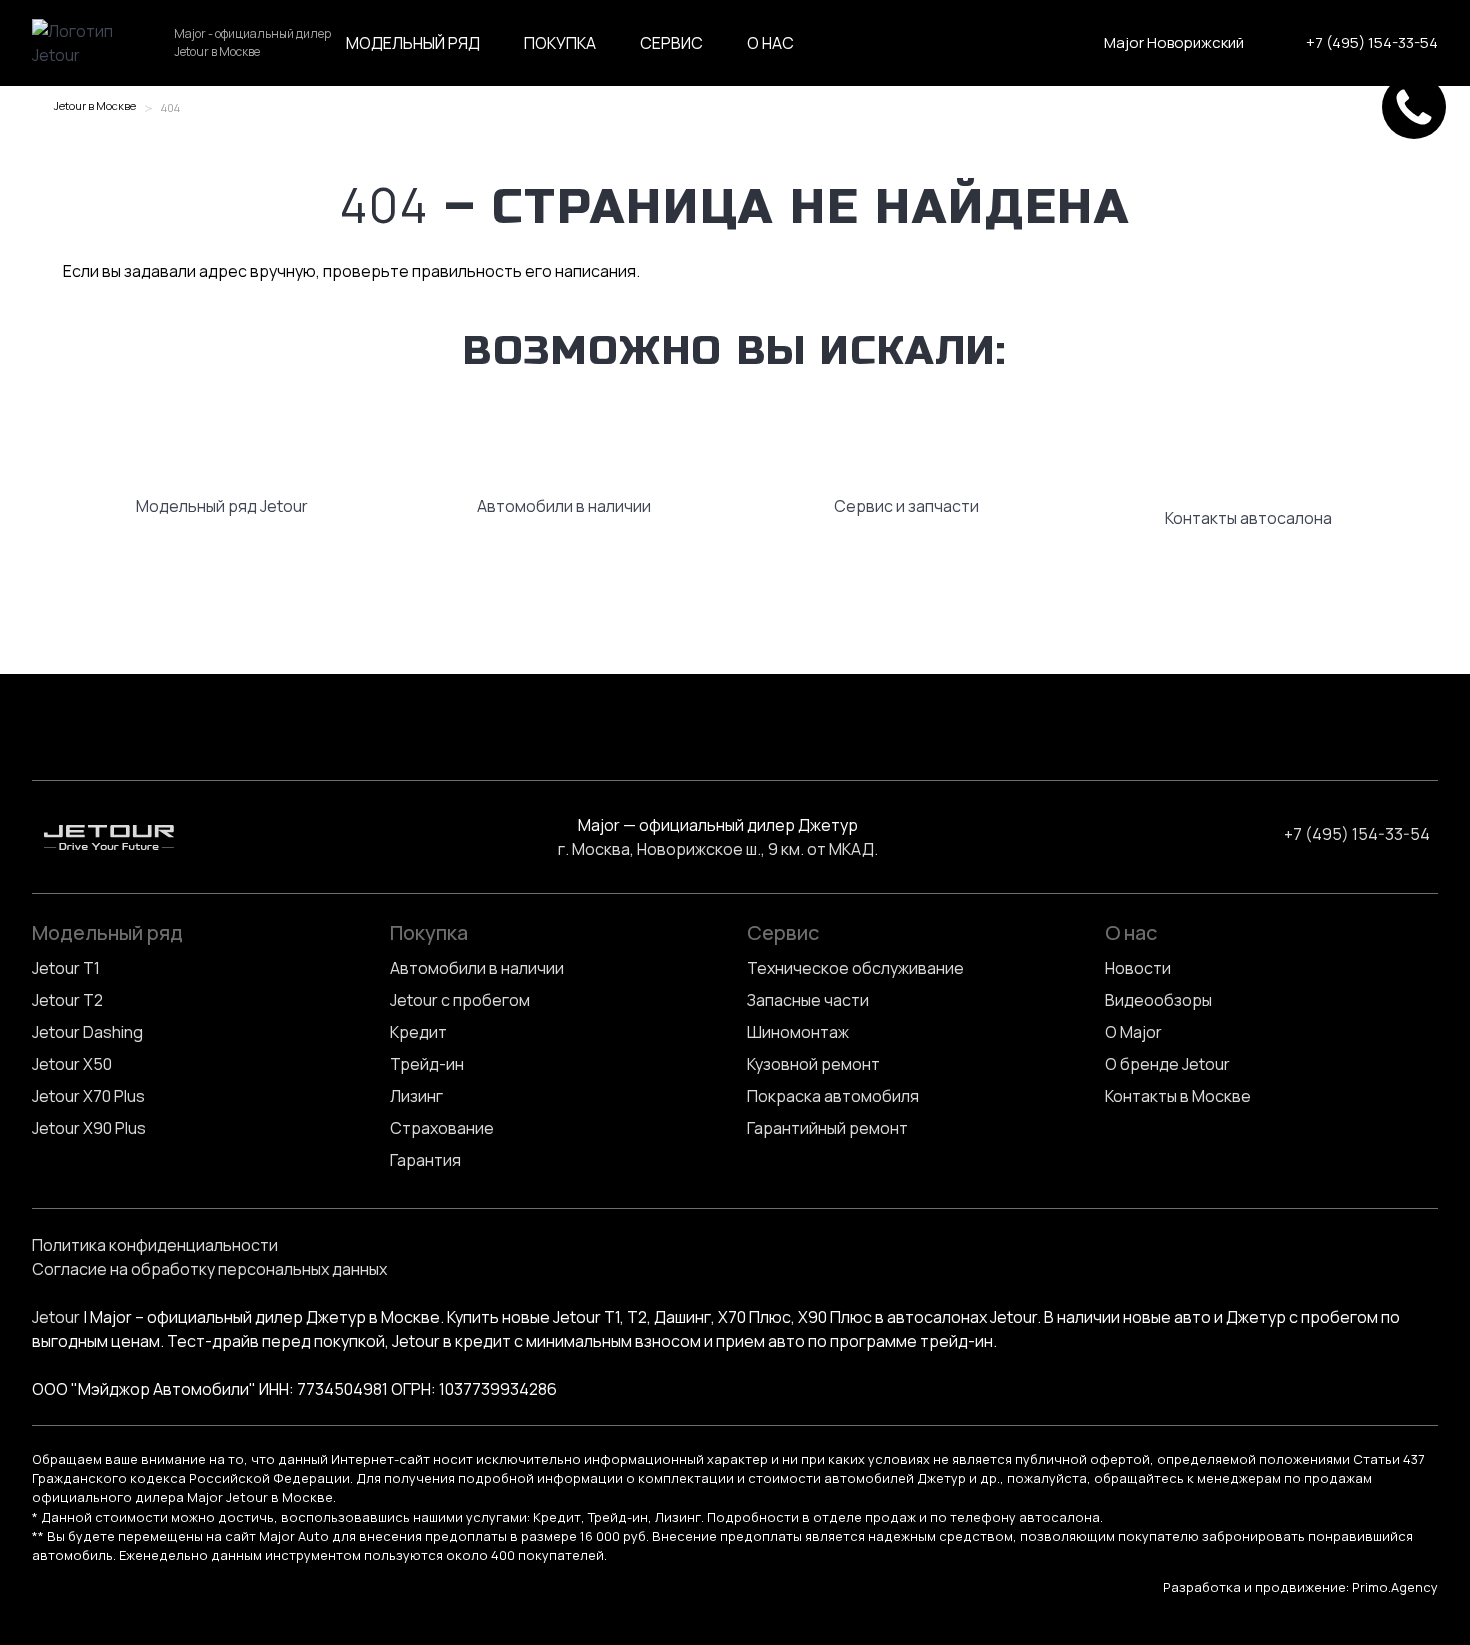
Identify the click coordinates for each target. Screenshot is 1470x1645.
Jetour (56, 1317)
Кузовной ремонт (813, 1064)
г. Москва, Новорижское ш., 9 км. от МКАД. (718, 849)
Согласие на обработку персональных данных (209, 1269)
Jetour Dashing (87, 1032)
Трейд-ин (427, 1064)
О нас (770, 43)
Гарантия (425, 1160)
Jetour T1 (66, 968)
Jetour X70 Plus (88, 1096)
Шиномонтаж (798, 1032)
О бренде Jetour (1167, 1064)
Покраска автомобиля (833, 1096)
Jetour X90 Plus (89, 1128)
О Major (1133, 1032)
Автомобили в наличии (477, 968)
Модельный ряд (413, 43)
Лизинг (416, 1096)
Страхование (442, 1128)
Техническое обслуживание (855, 968)
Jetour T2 (67, 1000)
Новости (1138, 968)
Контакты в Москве (1178, 1096)
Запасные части (808, 1000)
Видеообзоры (1158, 1000)
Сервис (671, 43)
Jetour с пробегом (460, 1000)
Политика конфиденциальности (155, 1245)
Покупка (560, 43)
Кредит (418, 1032)
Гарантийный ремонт (827, 1128)
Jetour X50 (72, 1064)
